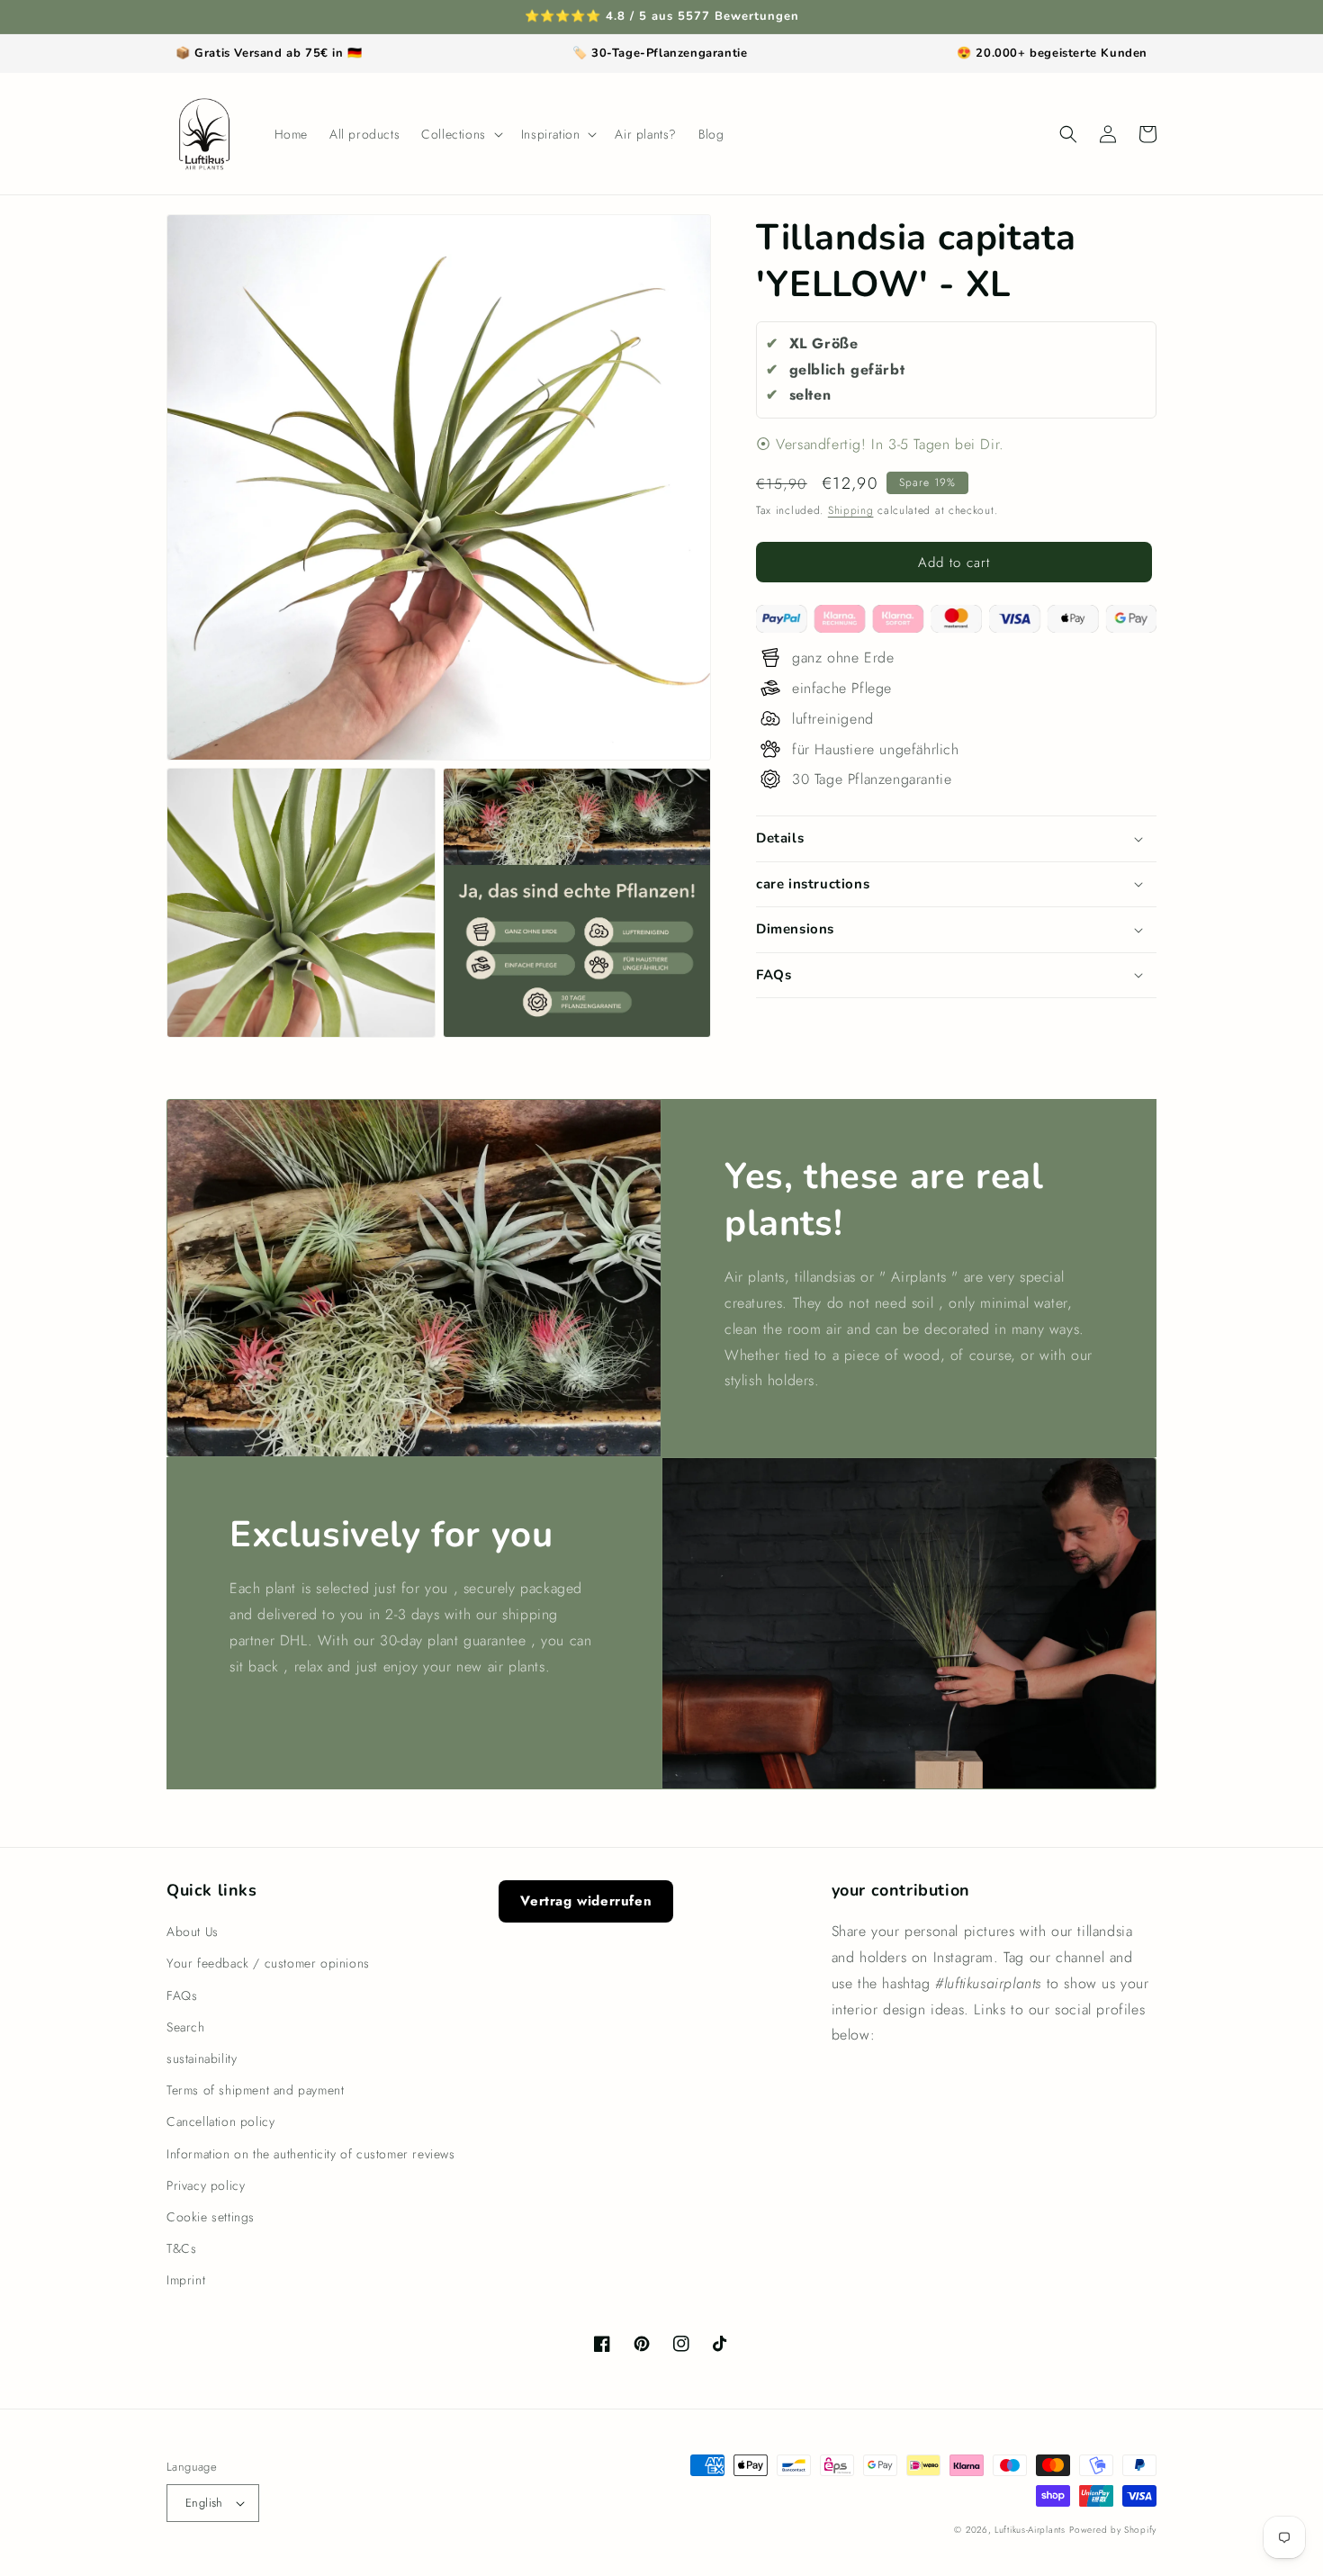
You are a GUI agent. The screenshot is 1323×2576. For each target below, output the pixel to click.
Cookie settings (211, 2217)
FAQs (182, 1995)
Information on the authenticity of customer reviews (311, 2154)
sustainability (202, 2058)
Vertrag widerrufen (586, 1901)
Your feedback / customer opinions (268, 1963)
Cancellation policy (220, 2121)
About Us (193, 1932)
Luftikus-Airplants (1030, 2530)
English (204, 2503)
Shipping (851, 510)
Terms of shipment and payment (255, 2090)
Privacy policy (206, 2185)
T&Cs (181, 2248)
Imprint (186, 2280)
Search (186, 2027)
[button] (460, 134)
